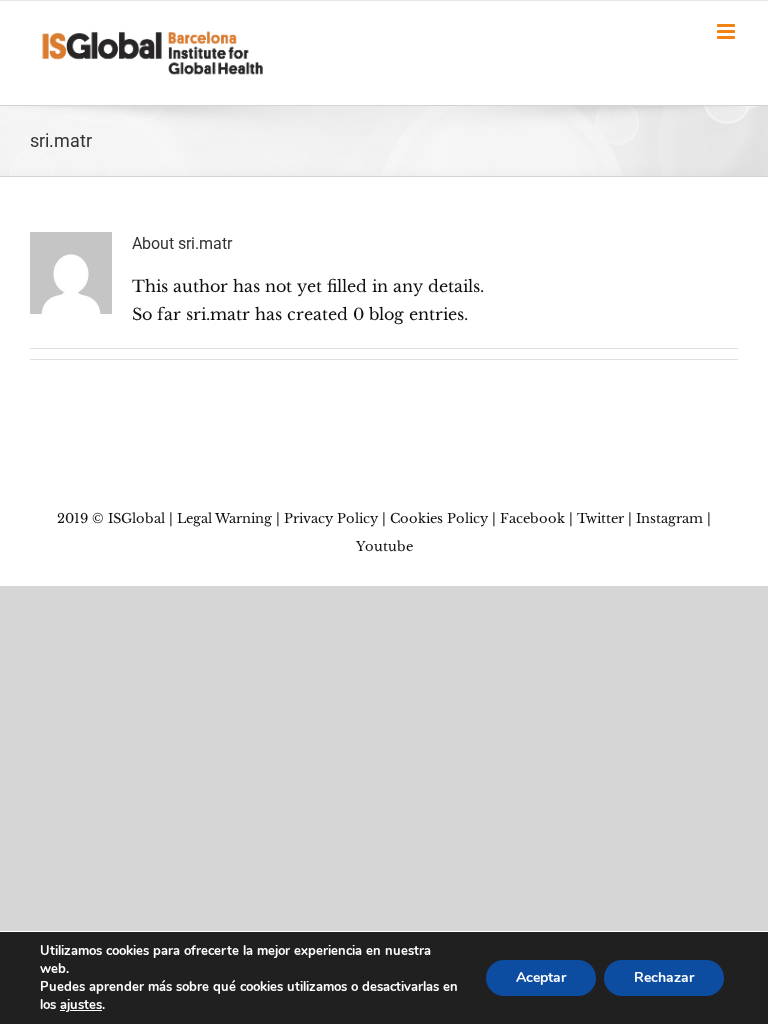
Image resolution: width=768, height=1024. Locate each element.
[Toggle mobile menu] (727, 31)
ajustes (81, 1005)
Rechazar (664, 977)
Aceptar (541, 977)
